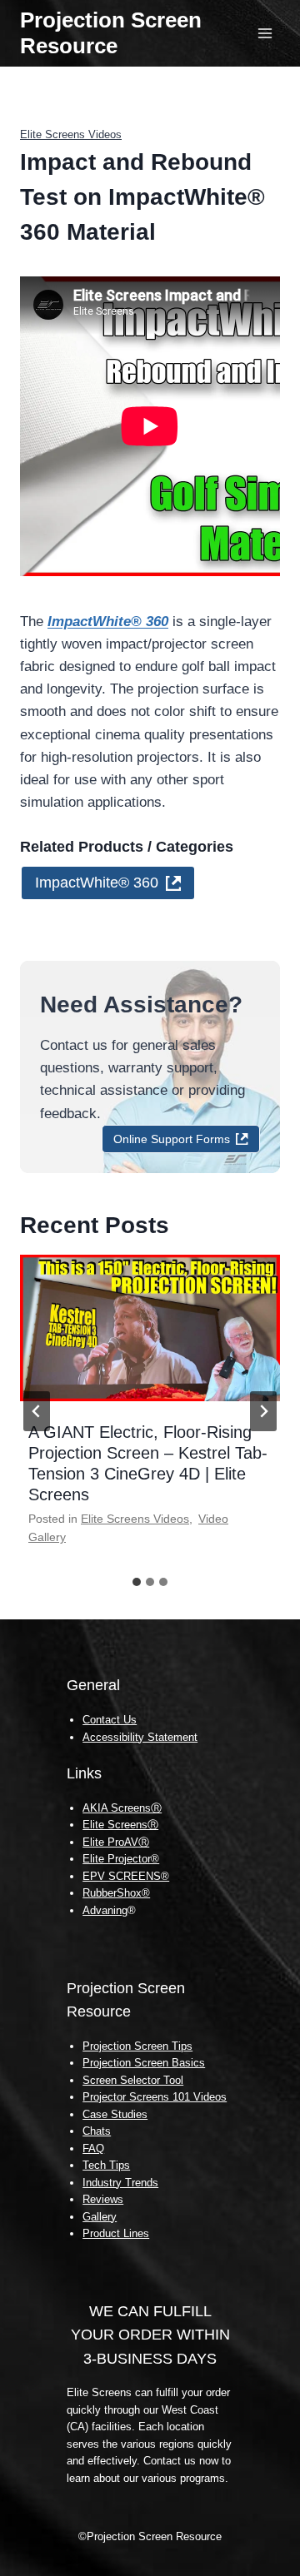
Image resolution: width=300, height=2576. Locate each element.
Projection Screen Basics (144, 2063)
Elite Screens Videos (71, 134)
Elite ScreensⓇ (120, 1825)
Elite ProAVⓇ (116, 1842)
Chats (97, 2131)
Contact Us (110, 1720)
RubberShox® (116, 1893)
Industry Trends (120, 2183)
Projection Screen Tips (137, 2046)
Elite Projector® (121, 1859)
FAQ (93, 2148)
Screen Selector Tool (133, 2080)
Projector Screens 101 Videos (155, 2097)
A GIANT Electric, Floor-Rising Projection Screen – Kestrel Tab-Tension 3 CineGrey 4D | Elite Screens (148, 1463)
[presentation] (150, 1328)
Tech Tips (106, 2165)
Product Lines (116, 2233)
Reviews (103, 2199)
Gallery (100, 2217)
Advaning (105, 1910)
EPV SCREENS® (126, 1876)
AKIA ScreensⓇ (122, 1808)
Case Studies (115, 2114)
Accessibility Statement (140, 1737)
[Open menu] (265, 33)
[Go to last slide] (37, 1411)
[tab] (137, 1582)
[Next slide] (263, 1411)
